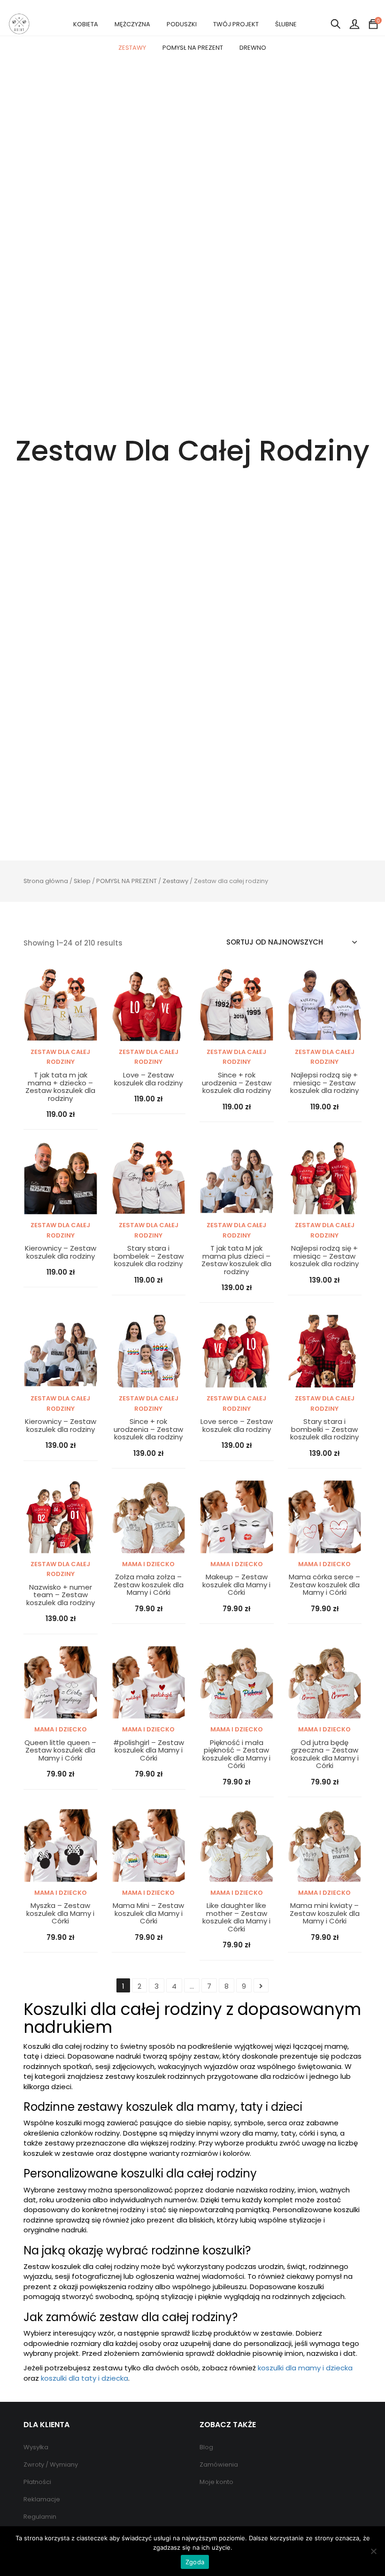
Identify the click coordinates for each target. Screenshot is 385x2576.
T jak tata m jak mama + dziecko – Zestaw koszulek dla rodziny (60, 1087)
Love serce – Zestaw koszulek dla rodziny (237, 1426)
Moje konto (216, 2482)
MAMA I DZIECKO (148, 1564)
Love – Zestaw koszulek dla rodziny (148, 1079)
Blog (206, 2447)
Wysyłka (36, 2447)
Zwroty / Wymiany (51, 2465)
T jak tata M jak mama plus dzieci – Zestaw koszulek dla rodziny (236, 1260)
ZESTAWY (132, 48)
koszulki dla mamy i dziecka (305, 2368)
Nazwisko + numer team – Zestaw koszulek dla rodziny (61, 1595)
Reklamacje (42, 2499)
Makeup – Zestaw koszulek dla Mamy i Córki (236, 1585)
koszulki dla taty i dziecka (85, 2378)
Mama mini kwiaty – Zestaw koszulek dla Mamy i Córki (325, 1914)
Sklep (82, 881)
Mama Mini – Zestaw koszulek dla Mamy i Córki (148, 1914)
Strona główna (46, 881)
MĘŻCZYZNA (132, 24)
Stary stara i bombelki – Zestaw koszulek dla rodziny (324, 1430)
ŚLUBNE (286, 24)
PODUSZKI (182, 24)
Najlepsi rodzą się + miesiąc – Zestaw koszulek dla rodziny (324, 1083)
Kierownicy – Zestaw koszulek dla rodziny (61, 1252)
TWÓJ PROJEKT (236, 24)
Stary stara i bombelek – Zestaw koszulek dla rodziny (149, 1256)
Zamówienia (219, 2465)
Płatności (37, 2482)
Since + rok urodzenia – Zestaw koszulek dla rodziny (237, 1083)
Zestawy (175, 881)
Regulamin (40, 2517)
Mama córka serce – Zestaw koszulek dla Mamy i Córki (324, 1585)
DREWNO (253, 48)
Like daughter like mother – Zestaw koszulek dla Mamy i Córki (236, 1917)
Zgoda (195, 2562)
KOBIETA (86, 24)
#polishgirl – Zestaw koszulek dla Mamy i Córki (149, 1751)
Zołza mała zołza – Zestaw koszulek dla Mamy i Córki (149, 1585)
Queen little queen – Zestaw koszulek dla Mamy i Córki (60, 1751)
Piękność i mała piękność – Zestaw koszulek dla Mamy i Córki (236, 1754)
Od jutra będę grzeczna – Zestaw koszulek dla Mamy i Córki (325, 1754)
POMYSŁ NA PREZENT (193, 48)
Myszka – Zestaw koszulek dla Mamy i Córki (60, 1914)
